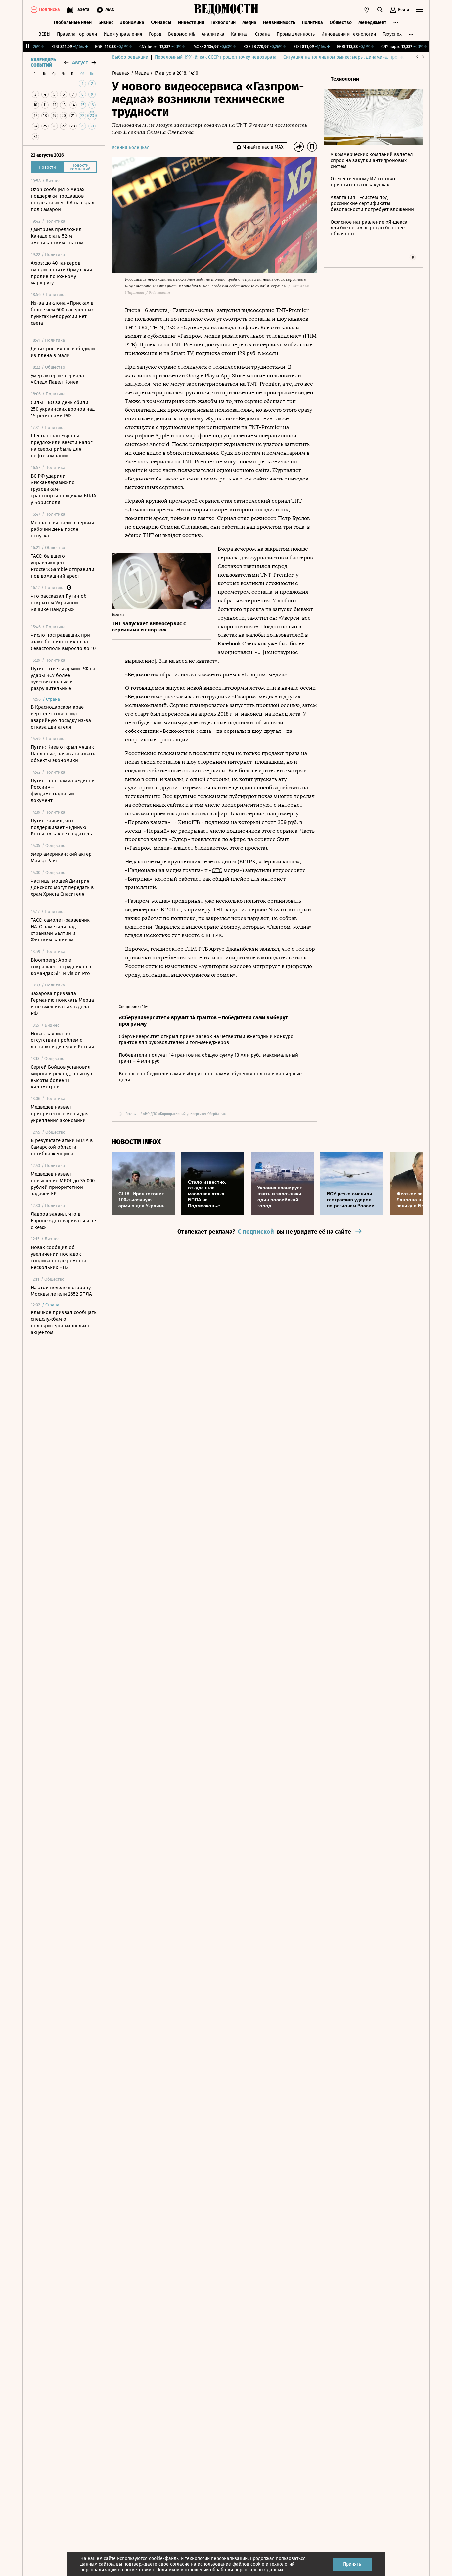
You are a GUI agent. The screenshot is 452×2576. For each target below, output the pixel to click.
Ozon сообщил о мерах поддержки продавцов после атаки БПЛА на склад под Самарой (63, 199)
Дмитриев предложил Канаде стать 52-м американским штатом (57, 236)
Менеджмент (372, 22)
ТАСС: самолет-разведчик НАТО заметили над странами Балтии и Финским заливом (60, 930)
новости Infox (136, 1142)
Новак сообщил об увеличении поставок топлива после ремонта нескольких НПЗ (59, 1257)
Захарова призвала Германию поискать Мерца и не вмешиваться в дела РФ (62, 1003)
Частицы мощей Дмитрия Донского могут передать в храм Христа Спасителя (62, 887)
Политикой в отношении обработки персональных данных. (220, 2570)
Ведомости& (181, 34)
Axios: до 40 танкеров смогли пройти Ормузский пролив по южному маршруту (62, 273)
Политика (312, 22)
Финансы (161, 22)
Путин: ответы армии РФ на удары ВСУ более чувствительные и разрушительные (63, 679)
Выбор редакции (130, 57)
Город (155, 34)
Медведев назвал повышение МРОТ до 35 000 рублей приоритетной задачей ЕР (63, 1184)
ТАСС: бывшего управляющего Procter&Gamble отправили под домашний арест (63, 566)
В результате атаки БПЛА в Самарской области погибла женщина (62, 1147)
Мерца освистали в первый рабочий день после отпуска (63, 529)
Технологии (223, 22)
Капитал (240, 34)
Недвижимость (279, 22)
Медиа (249, 22)
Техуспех (392, 34)
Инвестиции (191, 22)
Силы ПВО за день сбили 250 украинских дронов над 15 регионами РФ (63, 409)
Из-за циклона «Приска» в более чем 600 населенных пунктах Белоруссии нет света (62, 313)
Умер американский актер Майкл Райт (61, 857)
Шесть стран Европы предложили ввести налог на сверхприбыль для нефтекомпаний (62, 446)
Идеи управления (123, 34)
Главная (121, 73)
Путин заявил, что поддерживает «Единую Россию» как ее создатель (61, 827)
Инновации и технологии (349, 34)
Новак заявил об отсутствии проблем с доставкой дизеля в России (63, 1040)
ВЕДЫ (44, 34)
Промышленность (296, 34)
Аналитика (213, 34)
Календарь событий (43, 63)
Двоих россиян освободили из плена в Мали (63, 352)
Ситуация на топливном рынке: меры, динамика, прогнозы (347, 57)
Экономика (132, 22)
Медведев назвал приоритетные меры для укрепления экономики (60, 1114)
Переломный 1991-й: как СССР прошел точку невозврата (216, 57)
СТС (217, 870)
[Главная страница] (226, 10)
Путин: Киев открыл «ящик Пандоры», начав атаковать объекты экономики (63, 754)
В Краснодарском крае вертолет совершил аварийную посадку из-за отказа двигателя (61, 717)
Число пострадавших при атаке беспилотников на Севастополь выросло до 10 (63, 642)
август (80, 62)
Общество (341, 22)
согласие (180, 2564)
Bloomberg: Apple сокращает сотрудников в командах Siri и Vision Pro (61, 967)
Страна (263, 34)
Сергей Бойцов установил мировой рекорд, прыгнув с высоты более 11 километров (63, 1077)
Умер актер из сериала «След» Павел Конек (57, 379)
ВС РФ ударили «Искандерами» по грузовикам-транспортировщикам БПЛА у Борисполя (64, 489)
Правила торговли (77, 34)
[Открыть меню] (419, 10)
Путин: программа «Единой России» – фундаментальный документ (63, 790)
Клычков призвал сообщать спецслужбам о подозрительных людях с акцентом (64, 1322)
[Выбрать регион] (367, 10)
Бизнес (106, 22)
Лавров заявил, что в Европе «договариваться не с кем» (63, 1221)
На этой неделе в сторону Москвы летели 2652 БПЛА (61, 1291)
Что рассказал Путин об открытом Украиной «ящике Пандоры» (59, 603)
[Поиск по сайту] (380, 10)
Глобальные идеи (73, 22)
